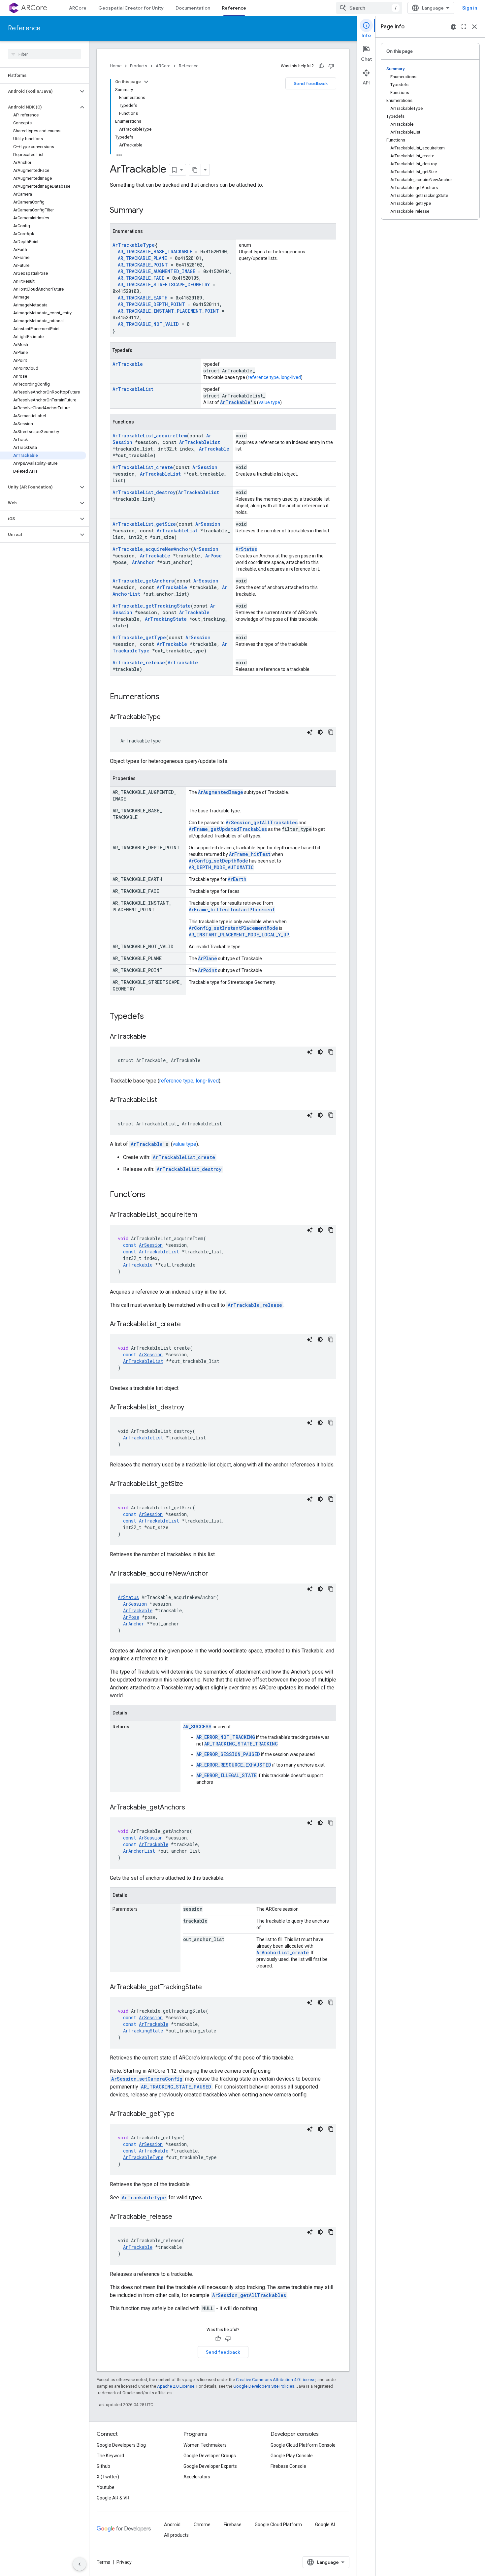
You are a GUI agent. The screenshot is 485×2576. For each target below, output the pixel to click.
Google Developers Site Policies (264, 2386)
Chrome (202, 2525)
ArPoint (208, 970)
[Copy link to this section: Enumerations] (166, 697)
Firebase (233, 2525)
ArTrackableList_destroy (144, 492)
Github (103, 2466)
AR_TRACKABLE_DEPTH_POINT (151, 304)
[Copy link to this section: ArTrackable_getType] (181, 2114)
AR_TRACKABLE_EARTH (143, 298)
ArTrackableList (133, 389)
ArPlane (208, 958)
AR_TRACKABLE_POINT (143, 265)
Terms (103, 2562)
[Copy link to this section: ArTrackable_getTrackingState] (209, 1988)
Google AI (325, 2525)
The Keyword (110, 2456)
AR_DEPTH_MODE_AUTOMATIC (221, 867)
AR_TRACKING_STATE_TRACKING (241, 1744)
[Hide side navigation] (80, 2564)
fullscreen (464, 27)
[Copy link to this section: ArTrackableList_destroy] (191, 1408)
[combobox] (369, 8)
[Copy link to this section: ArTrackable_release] (179, 2217)
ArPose (213, 556)
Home (116, 66)
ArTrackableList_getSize (144, 524)
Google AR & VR (113, 2498)
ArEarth (237, 879)
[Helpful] (321, 66)
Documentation (193, 8)
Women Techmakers (205, 2445)
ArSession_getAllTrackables (262, 822)
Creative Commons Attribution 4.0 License (276, 2380)
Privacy (124, 2562)
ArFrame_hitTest (250, 854)
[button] (39, 91)
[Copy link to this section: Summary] (150, 211)
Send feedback (311, 83)
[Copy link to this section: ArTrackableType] (167, 717)
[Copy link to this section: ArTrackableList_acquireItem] (204, 1215)
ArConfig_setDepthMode (218, 861)
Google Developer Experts (210, 2466)
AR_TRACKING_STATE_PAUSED (176, 2087)
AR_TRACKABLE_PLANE (142, 258)
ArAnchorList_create (283, 1952)
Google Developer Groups (210, 2456)
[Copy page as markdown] (195, 170)
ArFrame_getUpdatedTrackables (228, 829)
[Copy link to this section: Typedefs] (150, 1017)
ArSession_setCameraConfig (147, 2079)
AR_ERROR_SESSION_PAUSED (228, 1754)
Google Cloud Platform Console (303, 2445)
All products (176, 2535)
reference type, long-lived (274, 377)
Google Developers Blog (121, 2445)
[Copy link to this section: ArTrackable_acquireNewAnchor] (215, 1574)
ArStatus (246, 549)
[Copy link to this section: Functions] (152, 1195)
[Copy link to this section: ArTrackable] (153, 1037)
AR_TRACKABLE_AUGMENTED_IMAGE (157, 271)
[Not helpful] (331, 66)
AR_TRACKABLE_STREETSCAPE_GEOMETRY (164, 284)
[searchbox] (44, 54)
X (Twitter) (108, 2477)
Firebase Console (288, 2466)
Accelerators (197, 2477)
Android (172, 2525)
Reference (234, 8)
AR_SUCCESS (197, 1727)
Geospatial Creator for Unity (131, 8)
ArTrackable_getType (139, 637)
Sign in (470, 8)
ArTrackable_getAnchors (143, 581)
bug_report (453, 27)
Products (139, 66)
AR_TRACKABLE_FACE (141, 278)
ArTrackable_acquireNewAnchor (152, 549)
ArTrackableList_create (143, 467)
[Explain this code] (310, 732)
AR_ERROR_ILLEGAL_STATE (226, 1775)
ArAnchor (143, 562)
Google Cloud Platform (278, 2525)
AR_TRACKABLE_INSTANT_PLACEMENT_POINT (168, 311)
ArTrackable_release (139, 662)
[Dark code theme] (320, 732)
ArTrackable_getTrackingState (152, 606)
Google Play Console (292, 2456)
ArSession (205, 467)
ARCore (34, 8)
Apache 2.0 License (176, 2386)
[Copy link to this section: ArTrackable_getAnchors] (192, 1808)
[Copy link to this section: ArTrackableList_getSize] (190, 1484)
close (474, 27)
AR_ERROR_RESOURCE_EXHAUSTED (234, 1765)
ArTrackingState (166, 619)
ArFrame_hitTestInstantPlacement (232, 910)
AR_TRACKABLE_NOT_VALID (148, 324)
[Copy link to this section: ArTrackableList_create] (187, 1325)
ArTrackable (128, 364)
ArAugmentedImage (221, 792)
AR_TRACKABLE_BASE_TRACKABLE (155, 251)
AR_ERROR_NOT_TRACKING (226, 1737)
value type (269, 402)
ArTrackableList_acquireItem (150, 436)
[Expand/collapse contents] (146, 82)
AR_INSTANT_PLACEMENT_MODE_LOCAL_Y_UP (239, 935)
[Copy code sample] (331, 732)
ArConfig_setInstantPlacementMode (233, 928)
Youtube (106, 2487)
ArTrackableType (134, 245)
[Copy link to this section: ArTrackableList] (164, 1100)
